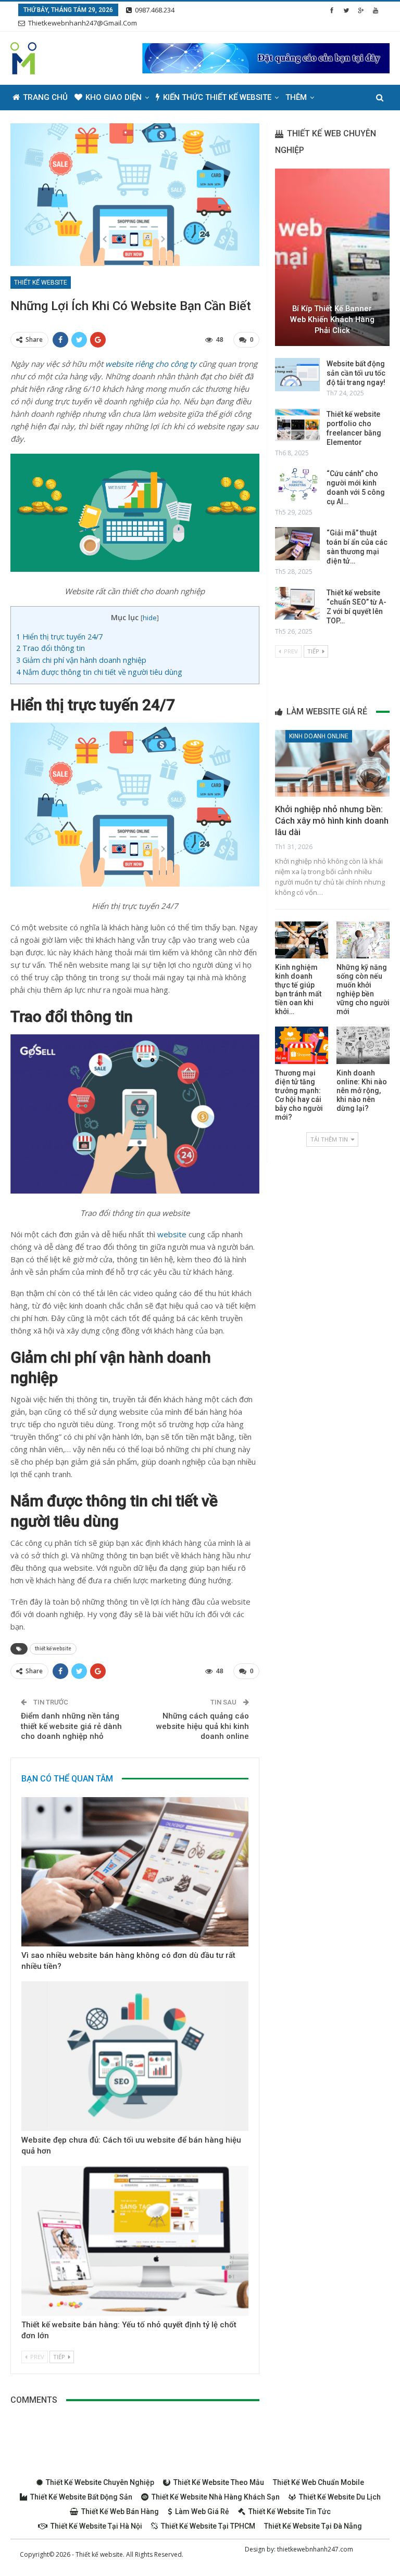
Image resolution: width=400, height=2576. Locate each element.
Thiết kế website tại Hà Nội (96, 2526)
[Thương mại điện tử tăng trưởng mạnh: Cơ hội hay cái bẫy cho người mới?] (302, 1045)
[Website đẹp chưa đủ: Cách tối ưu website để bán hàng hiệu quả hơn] (135, 2056)
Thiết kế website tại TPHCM (208, 2526)
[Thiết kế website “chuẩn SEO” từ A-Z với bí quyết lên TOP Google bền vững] (297, 604)
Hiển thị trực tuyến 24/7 (59, 637)
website (172, 1234)
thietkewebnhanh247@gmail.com (83, 23)
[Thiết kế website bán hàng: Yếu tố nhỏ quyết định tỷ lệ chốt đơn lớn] (135, 2241)
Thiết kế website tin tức (290, 2511)
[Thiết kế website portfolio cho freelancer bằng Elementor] (297, 425)
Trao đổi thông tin (51, 648)
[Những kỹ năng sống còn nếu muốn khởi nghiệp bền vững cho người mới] (363, 940)
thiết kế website (53, 1649)
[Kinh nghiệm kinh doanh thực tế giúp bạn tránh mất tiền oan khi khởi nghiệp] (302, 940)
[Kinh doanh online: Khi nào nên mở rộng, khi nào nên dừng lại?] (363, 1045)
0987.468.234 (155, 10)
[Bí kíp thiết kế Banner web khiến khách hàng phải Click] (332, 257)
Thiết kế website (41, 283)
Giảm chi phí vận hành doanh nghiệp (81, 660)
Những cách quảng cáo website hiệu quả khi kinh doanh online (203, 1726)
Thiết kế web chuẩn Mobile (318, 2482)
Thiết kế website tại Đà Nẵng (313, 2526)
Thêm (296, 97)
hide (150, 618)
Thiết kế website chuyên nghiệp (100, 2482)
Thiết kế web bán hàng (120, 2511)
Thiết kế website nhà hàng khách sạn (216, 2497)
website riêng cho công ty (151, 364)
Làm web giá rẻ (202, 2511)
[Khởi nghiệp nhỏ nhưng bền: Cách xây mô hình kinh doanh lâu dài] (332, 763)
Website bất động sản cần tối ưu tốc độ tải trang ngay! (356, 373)
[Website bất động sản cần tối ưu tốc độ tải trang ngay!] (297, 375)
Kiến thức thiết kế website (217, 97)
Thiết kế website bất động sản (81, 2497)
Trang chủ (45, 97)
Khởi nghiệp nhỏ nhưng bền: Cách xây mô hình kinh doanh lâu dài (332, 821)
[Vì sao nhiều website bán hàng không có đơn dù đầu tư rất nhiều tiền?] (135, 1872)
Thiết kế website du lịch (340, 2497)
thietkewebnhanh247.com (315, 2549)
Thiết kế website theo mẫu (219, 2482)
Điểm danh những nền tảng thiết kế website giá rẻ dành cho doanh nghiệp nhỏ (71, 1726)
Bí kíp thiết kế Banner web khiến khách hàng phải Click (332, 319)
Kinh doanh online (319, 736)
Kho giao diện (114, 97)
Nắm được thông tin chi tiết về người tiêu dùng (99, 672)
